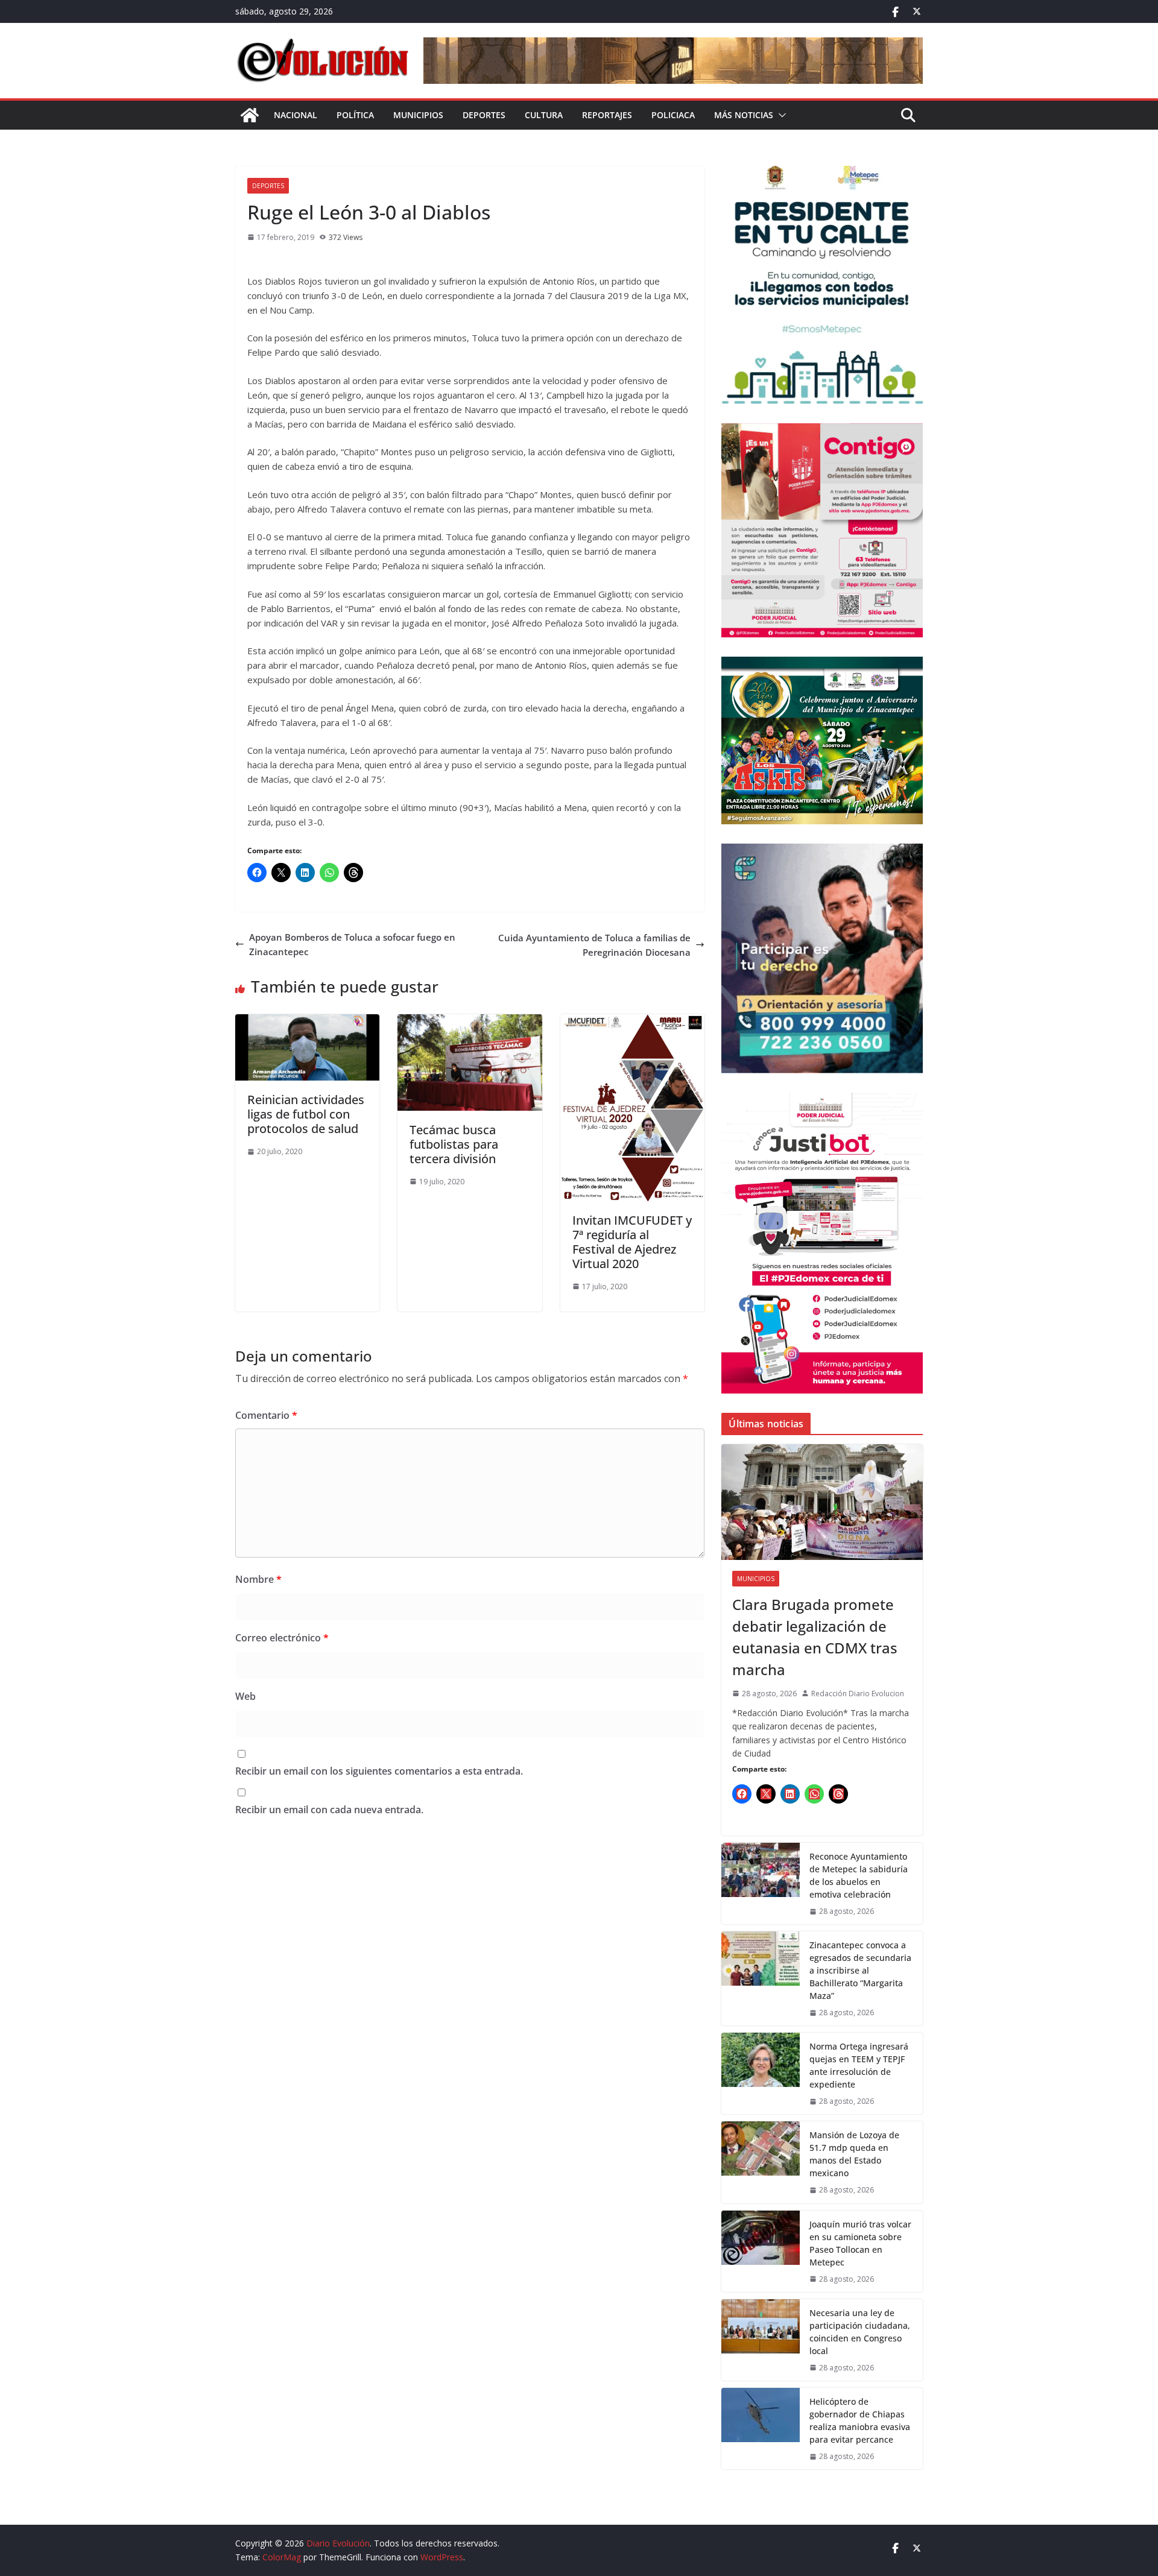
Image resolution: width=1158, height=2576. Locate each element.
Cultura (544, 115)
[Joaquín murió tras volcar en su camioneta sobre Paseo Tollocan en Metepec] (761, 2251)
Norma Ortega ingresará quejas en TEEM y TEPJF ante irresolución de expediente (859, 2065)
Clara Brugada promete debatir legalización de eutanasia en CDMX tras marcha (815, 1637)
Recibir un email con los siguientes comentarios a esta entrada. (379, 1771)
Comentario (266, 1415)
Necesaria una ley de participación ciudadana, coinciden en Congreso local (860, 2332)
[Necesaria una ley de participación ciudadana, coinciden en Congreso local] (761, 2340)
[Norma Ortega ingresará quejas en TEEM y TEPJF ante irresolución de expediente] (761, 2073)
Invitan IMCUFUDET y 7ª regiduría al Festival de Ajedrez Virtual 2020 (632, 1242)
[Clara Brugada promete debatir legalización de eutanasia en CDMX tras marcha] (822, 1502)
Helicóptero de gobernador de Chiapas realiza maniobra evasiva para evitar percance (860, 2420)
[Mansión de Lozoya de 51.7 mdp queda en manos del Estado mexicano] (761, 2162)
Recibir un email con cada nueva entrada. (329, 1810)
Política (355, 115)
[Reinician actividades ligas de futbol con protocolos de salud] (307, 1021)
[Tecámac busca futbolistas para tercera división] (470, 1021)
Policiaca (673, 115)
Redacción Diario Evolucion (858, 1694)
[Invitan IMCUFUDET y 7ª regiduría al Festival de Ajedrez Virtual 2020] (632, 1021)
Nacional (296, 115)
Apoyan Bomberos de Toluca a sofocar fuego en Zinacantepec (352, 944)
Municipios (418, 115)
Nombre (258, 1579)
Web (245, 1696)
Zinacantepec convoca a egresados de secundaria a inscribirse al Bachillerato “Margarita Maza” (860, 1970)
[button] (780, 115)
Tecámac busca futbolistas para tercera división (454, 1144)
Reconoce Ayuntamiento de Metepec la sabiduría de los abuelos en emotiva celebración (859, 1875)
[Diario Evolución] (250, 115)
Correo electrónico (282, 1638)
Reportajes (607, 115)
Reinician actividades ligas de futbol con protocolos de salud (306, 1114)
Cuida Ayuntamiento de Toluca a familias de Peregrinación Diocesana (594, 945)
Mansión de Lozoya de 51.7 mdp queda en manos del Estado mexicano (854, 2154)
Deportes (484, 115)
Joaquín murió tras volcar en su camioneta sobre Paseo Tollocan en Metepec (860, 2243)
